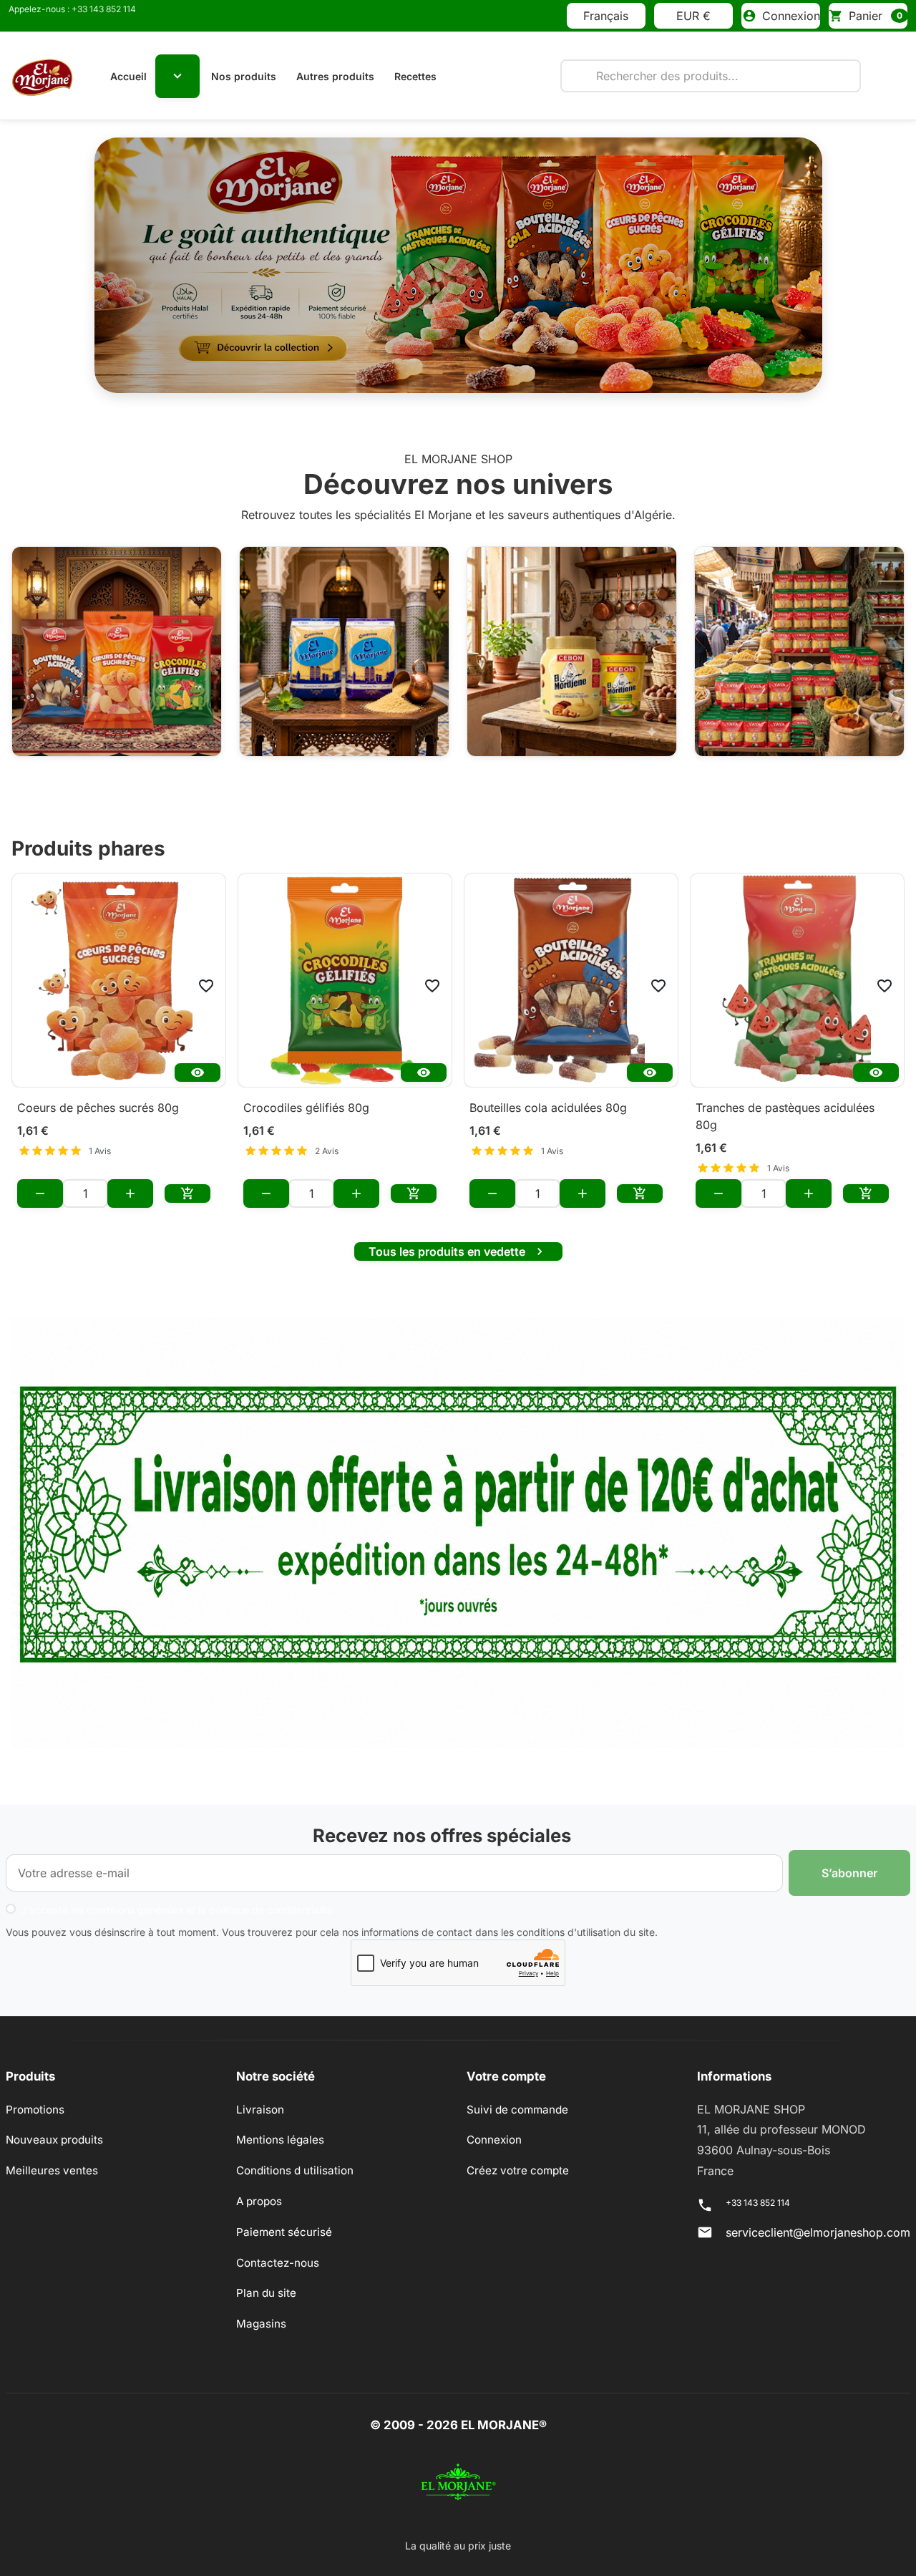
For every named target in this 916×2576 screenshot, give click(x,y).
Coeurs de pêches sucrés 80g (98, 1093)
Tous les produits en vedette (458, 1236)
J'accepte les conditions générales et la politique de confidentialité (177, 1895)
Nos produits (244, 76)
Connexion (494, 2125)
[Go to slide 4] (514, 362)
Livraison (260, 2095)
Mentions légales (280, 2125)
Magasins (261, 2309)
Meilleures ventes (52, 2155)
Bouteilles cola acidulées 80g (548, 1093)
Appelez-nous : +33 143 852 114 (72, 9)
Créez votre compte (518, 2155)
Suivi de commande (517, 2095)
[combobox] (711, 76)
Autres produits (335, 76)
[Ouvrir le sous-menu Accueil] (177, 76)
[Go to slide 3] (477, 362)
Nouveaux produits (54, 2125)
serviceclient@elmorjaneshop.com (818, 2217)
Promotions (35, 2095)
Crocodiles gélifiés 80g (306, 1093)
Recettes (415, 76)
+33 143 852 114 (758, 2188)
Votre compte (506, 2061)
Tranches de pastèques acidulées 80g (785, 1101)
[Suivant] (768, 258)
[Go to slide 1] (402, 362)
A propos (259, 2186)
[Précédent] (149, 258)
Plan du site (266, 2278)
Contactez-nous (278, 2248)
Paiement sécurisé (284, 2217)
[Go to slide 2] (439, 362)
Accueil (128, 76)
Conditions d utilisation (295, 2155)
